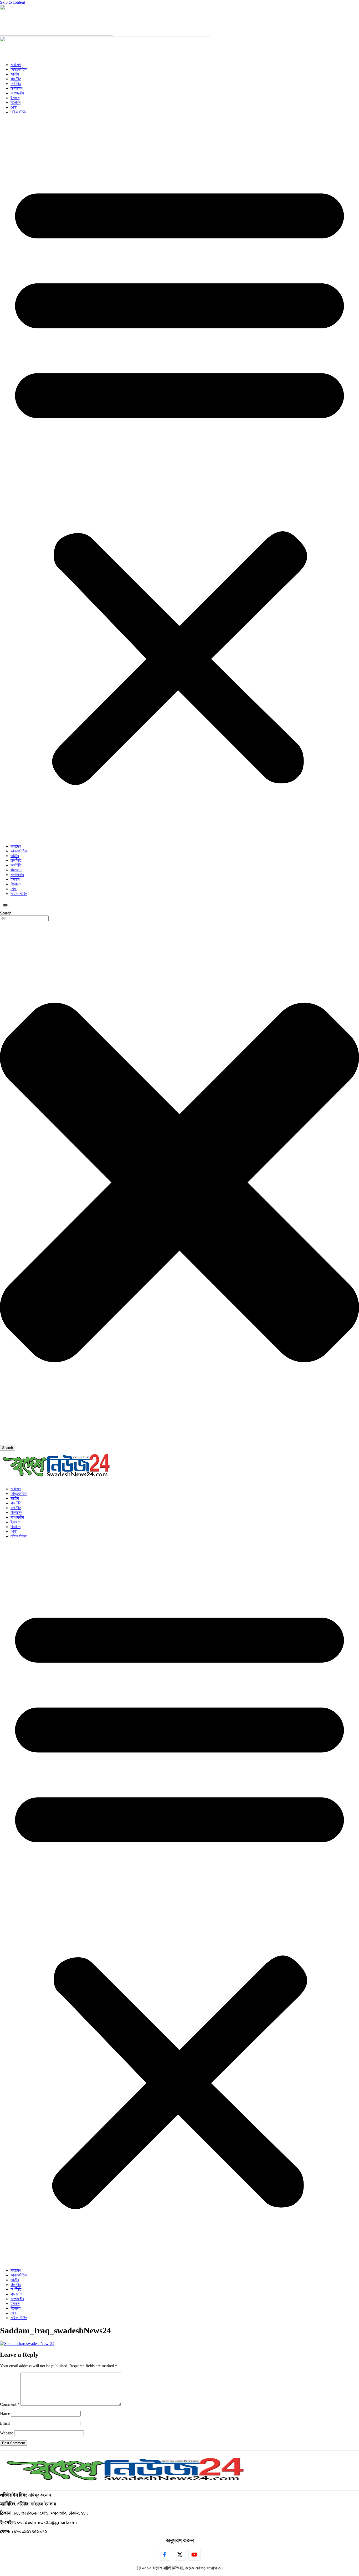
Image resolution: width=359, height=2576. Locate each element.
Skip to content (12, 2)
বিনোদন (16, 102)
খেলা (14, 107)
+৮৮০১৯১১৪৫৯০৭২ (29, 2532)
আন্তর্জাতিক (19, 69)
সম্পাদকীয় (17, 93)
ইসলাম (15, 98)
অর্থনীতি (16, 84)
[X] (180, 2555)
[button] (179, 479)
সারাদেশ (16, 65)
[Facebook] (165, 2555)
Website (7, 2433)
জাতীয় (15, 74)
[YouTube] (194, 2555)
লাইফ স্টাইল (19, 112)
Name (5, 2414)
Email (5, 2423)
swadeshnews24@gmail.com (47, 2523)
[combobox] (24, 918)
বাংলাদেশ (16, 88)
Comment (10, 2404)
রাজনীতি (16, 79)
